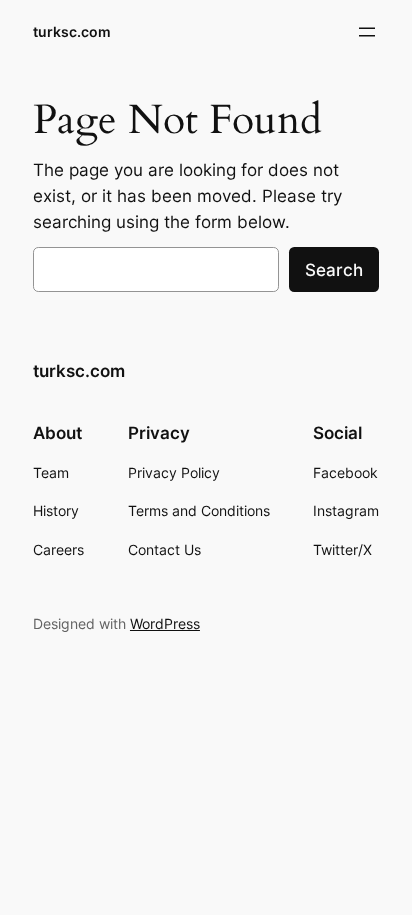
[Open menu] (367, 32)
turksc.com (72, 31)
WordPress (165, 623)
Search (334, 270)
